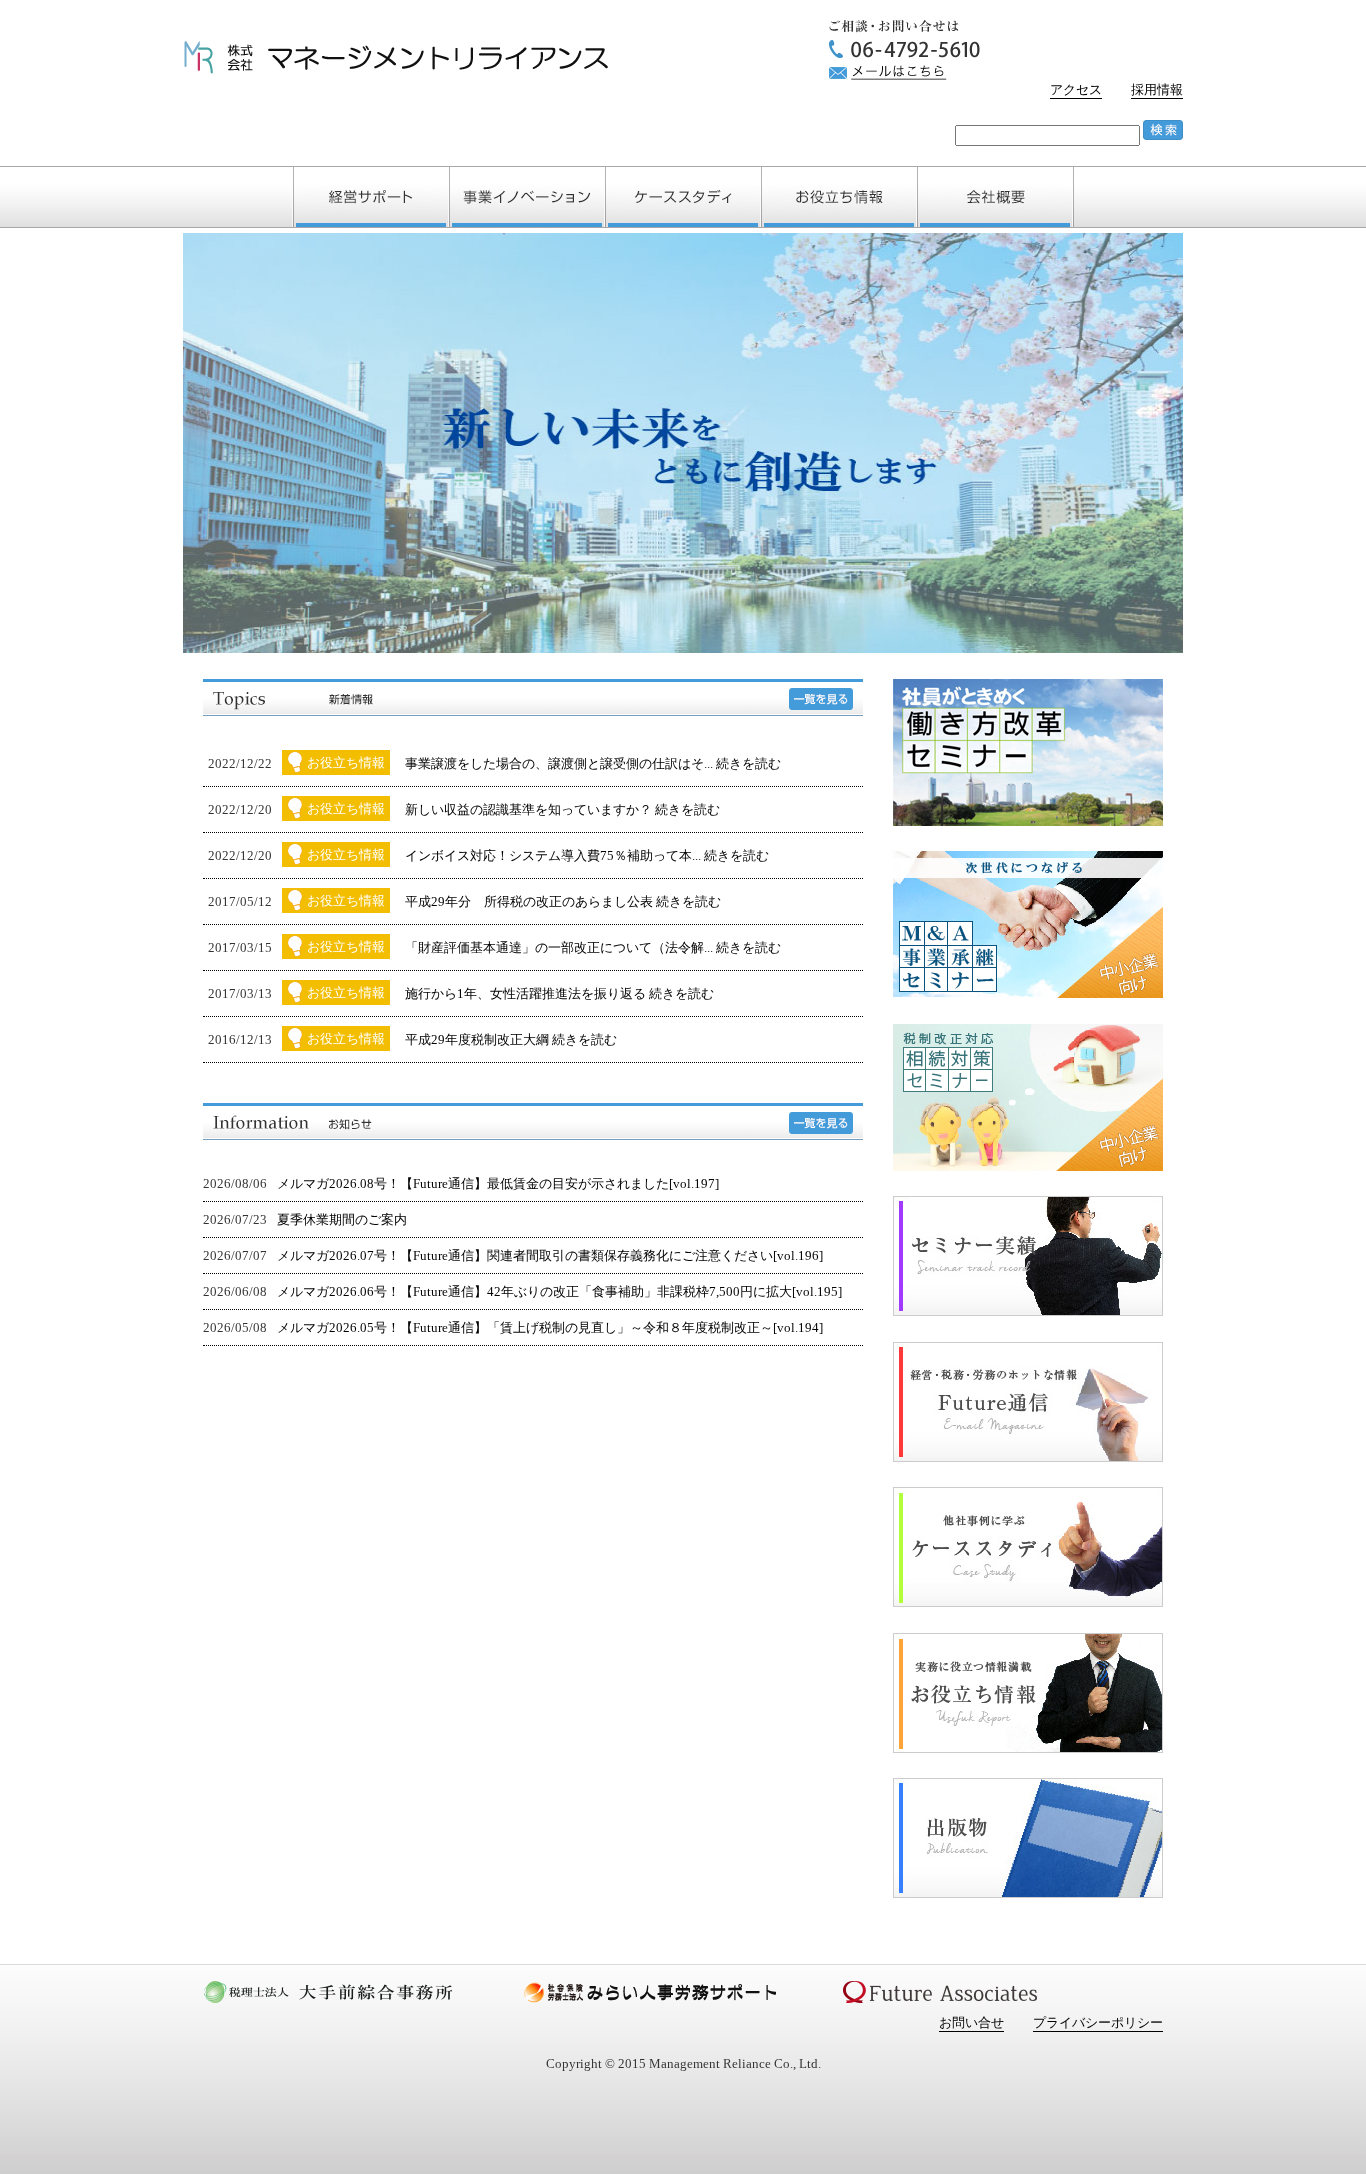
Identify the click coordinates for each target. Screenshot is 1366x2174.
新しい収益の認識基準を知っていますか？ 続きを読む (562, 809)
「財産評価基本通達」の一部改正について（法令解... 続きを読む (593, 947)
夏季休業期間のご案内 (342, 1219)
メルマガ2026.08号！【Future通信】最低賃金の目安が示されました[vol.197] (498, 1183)
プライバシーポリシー (1098, 2022)
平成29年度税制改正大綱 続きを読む (511, 1039)
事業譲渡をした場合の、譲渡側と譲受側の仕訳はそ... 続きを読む (593, 763)
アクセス (1076, 89)
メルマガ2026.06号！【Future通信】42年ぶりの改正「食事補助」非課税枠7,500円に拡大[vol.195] (559, 1291)
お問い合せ (971, 2022)
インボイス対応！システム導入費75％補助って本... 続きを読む (587, 855)
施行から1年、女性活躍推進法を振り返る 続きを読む (559, 993)
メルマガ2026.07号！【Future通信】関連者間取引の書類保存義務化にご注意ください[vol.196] (550, 1255)
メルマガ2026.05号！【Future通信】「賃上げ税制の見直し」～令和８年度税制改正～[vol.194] (550, 1327)
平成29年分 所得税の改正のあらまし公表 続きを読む (563, 901)
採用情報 (1157, 89)
